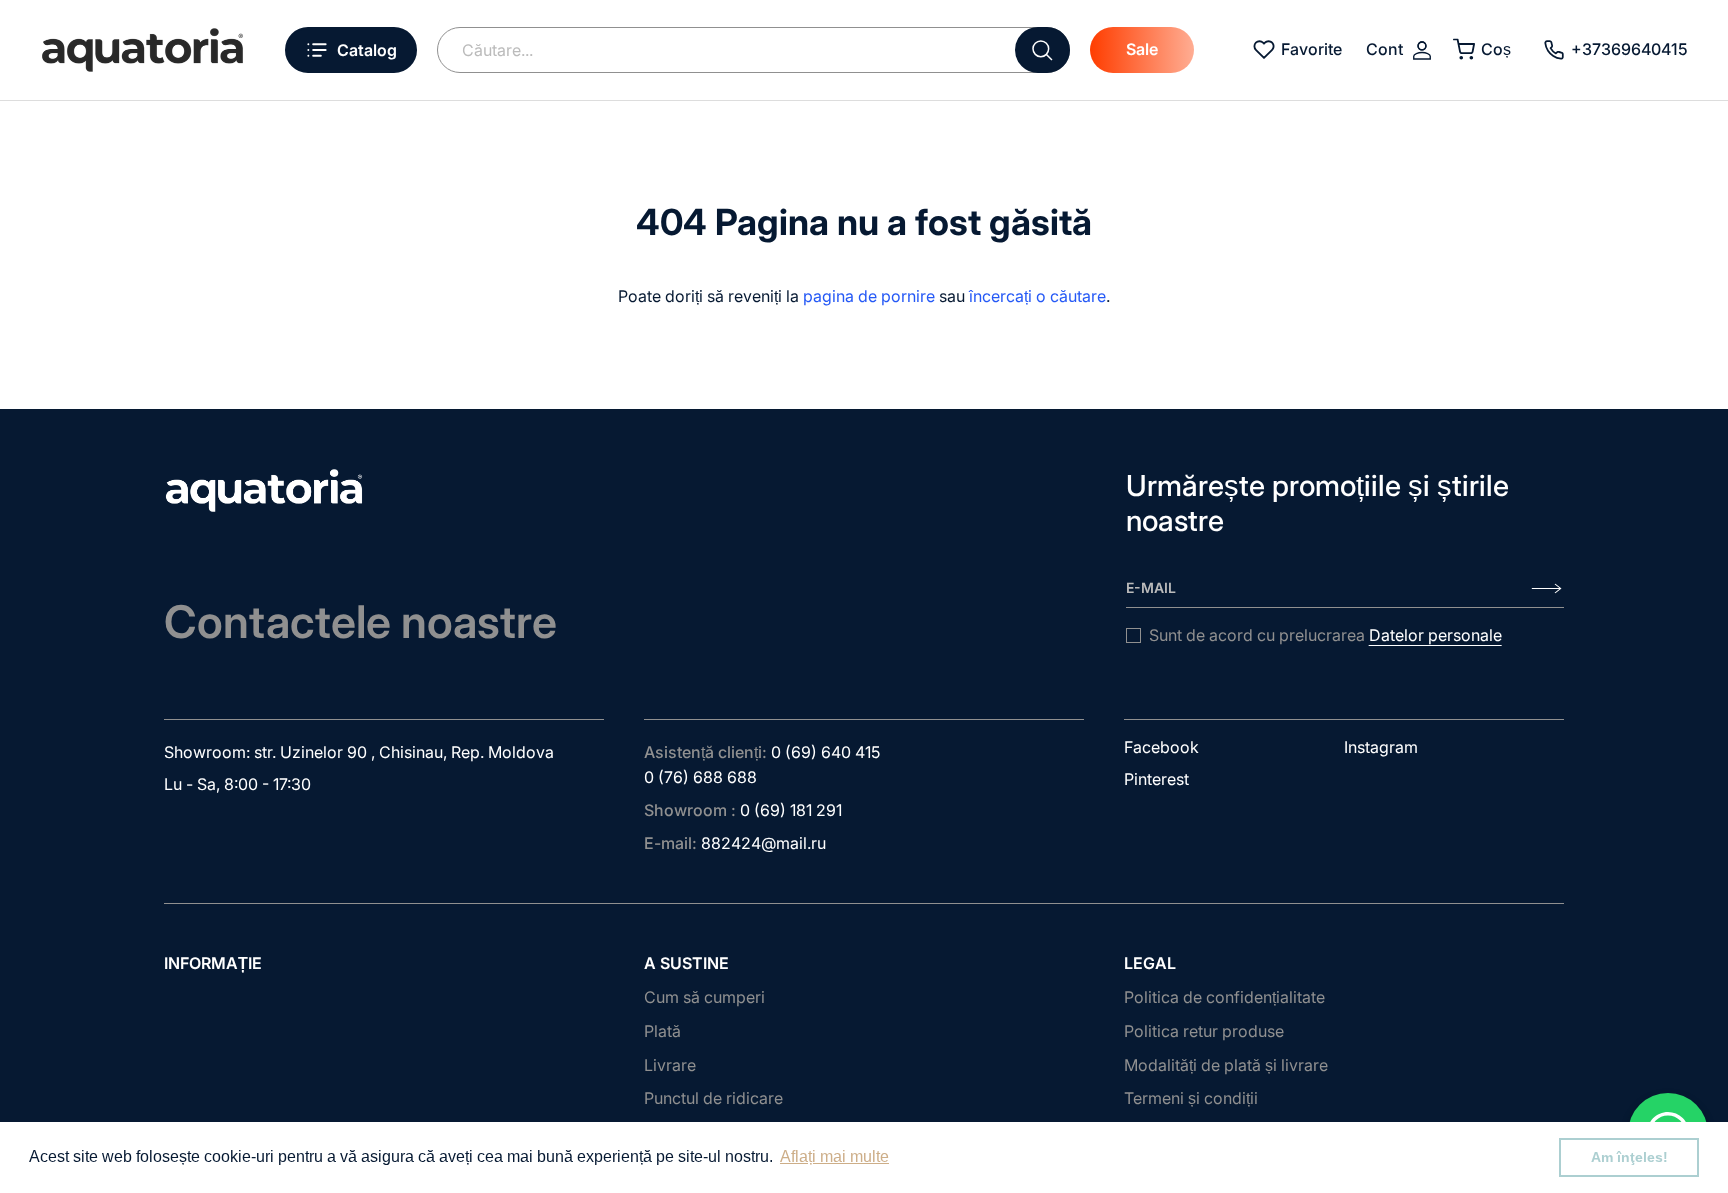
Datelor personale (1435, 635)
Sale (1142, 49)
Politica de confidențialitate (1224, 997)
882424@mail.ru (763, 843)
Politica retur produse (1204, 1031)
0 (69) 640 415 (825, 752)
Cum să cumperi (704, 997)
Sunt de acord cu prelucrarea (1325, 635)
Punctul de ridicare (713, 1098)
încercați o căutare (1037, 296)
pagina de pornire (869, 296)
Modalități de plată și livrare (1226, 1065)
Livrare (670, 1065)
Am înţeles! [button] (1629, 1157)
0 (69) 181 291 (791, 810)
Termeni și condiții (1191, 1098)
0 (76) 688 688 (700, 777)
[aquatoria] (142, 50)
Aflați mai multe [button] (834, 1156)
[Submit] (1042, 50)
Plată (662, 1031)
